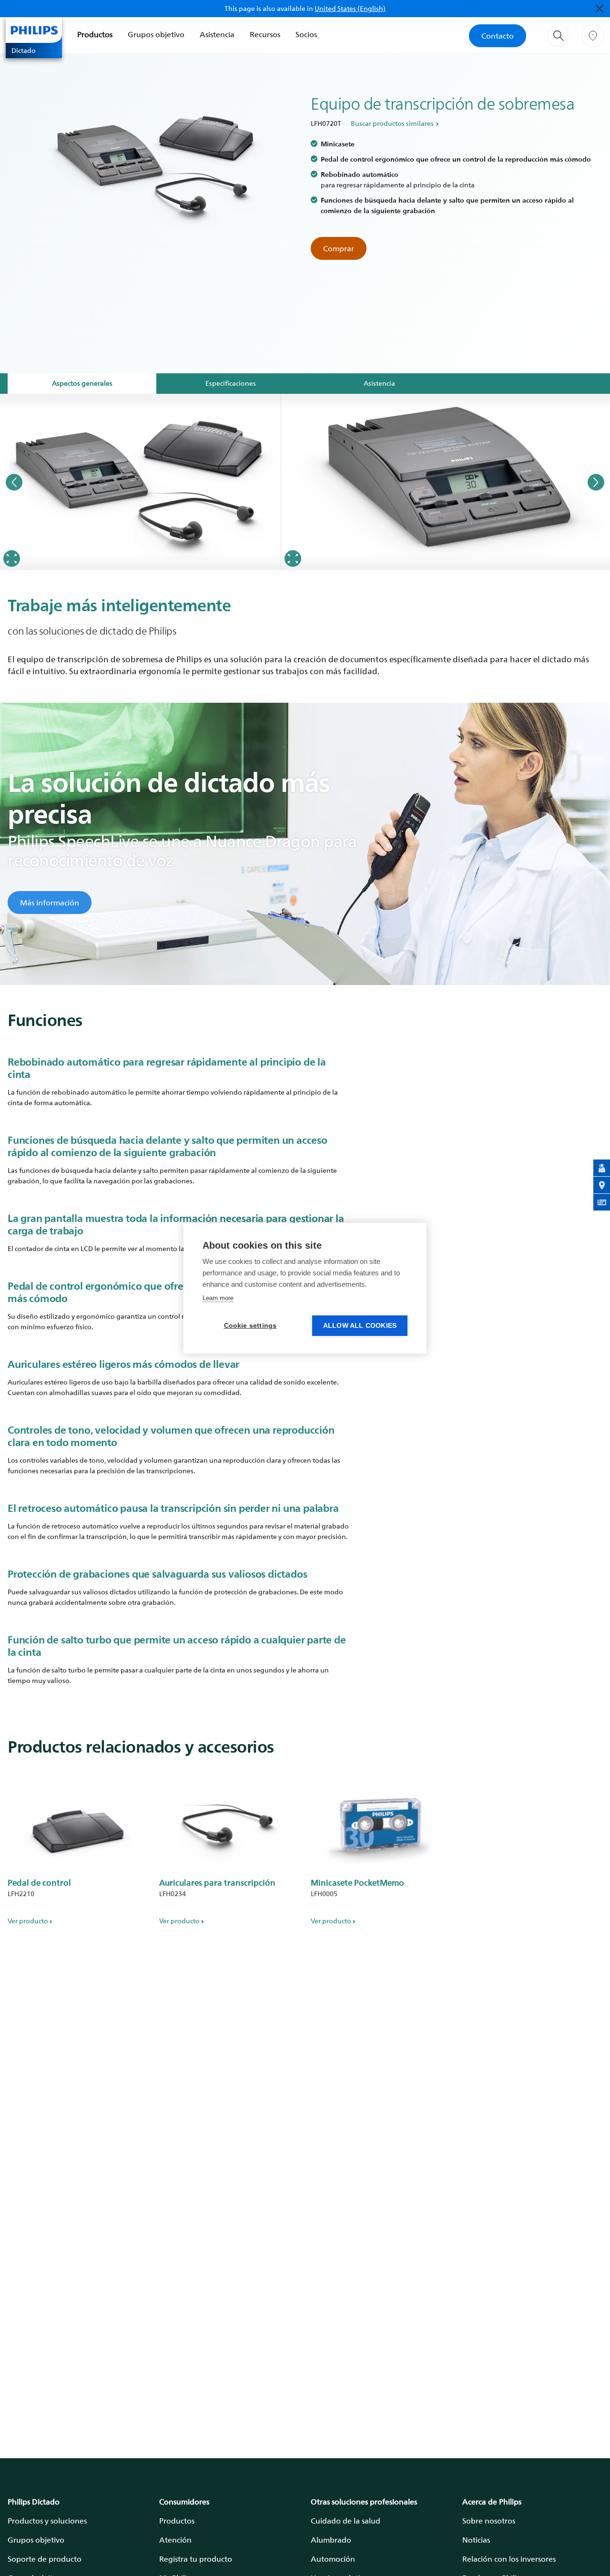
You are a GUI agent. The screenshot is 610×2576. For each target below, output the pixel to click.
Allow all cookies (360, 1326)
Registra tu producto (196, 2559)
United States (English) (350, 8)
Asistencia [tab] (379, 383)
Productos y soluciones (47, 2521)
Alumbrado (331, 2540)
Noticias (476, 2540)
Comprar (339, 248)
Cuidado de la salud (346, 2521)
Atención (175, 2540)
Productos (95, 34)
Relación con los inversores (509, 2559)
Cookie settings (250, 1326)
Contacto (498, 36)
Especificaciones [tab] (231, 383)
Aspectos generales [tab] (82, 383)
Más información (50, 903)
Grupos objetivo (156, 34)
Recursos (265, 34)
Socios (306, 34)
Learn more (218, 1298)
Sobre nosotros (489, 2521)
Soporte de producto (45, 2559)
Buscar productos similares (392, 123)
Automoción (333, 2559)
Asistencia (217, 34)
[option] (141, 482)
